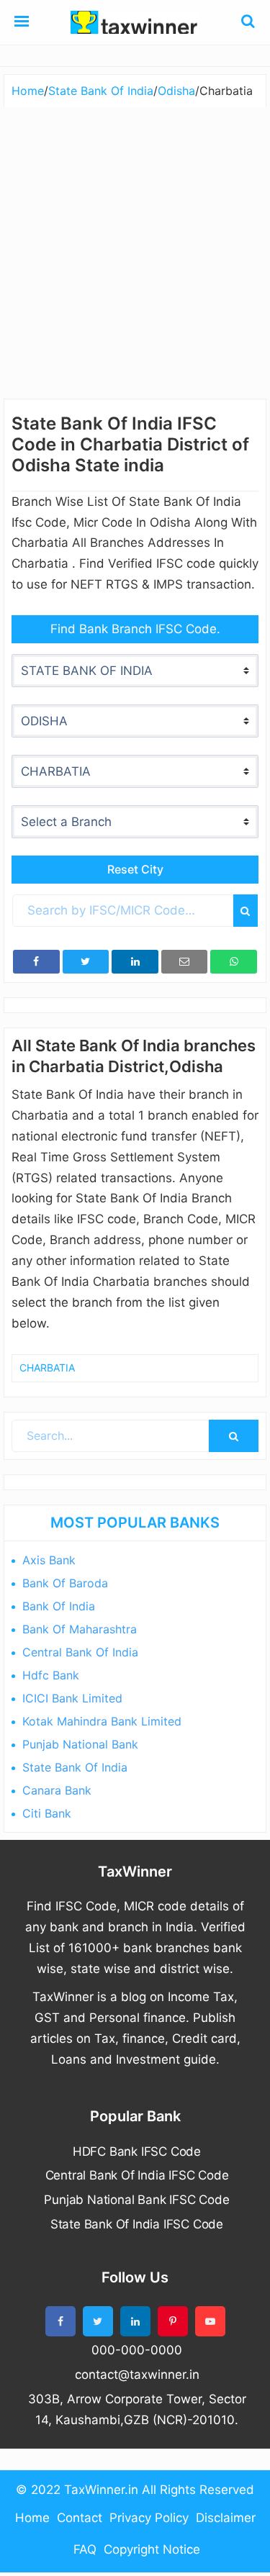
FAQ (85, 2549)
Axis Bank (49, 1560)
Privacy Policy (149, 2518)
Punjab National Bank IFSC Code (136, 2200)
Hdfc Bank (51, 1675)
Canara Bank (57, 1790)
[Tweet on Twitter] (86, 962)
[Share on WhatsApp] (234, 962)
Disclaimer (226, 2518)
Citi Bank (47, 1813)
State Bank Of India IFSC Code (137, 2224)
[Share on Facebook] (36, 962)
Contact (80, 2518)
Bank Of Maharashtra (80, 1629)
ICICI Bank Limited (72, 1698)
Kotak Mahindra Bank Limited (102, 1721)
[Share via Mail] (185, 962)
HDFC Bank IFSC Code (137, 2151)
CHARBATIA (47, 1368)
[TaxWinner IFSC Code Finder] (22, 22)
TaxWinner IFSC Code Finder (135, 22)
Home (32, 2518)
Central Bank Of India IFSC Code (137, 2175)
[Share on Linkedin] (135, 962)
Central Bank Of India (80, 1652)
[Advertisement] (135, 249)
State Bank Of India (75, 1767)
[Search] (246, 911)
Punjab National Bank (80, 1744)
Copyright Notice (152, 2549)
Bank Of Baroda (65, 1583)
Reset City (135, 869)
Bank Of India (59, 1606)
